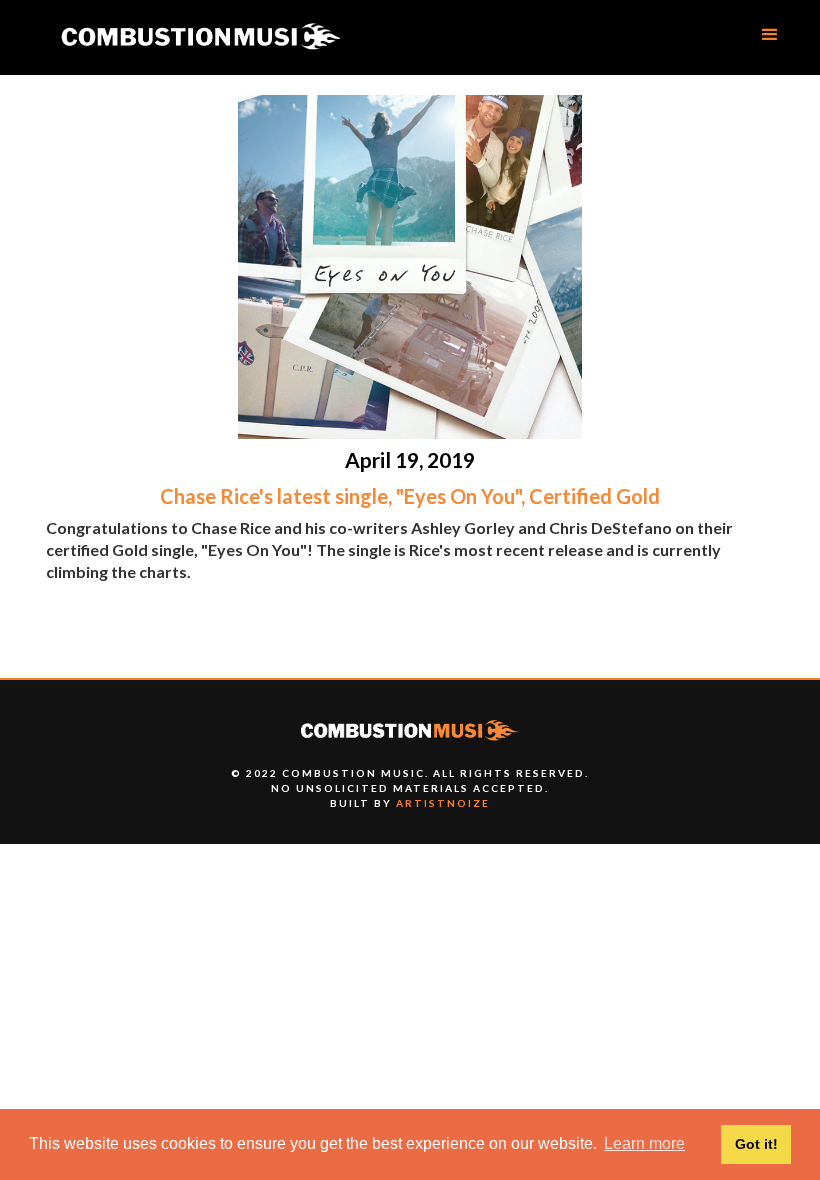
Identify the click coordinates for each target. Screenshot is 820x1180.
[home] (200, 37)
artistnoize (443, 803)
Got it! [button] (756, 1144)
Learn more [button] (644, 1143)
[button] (770, 35)
